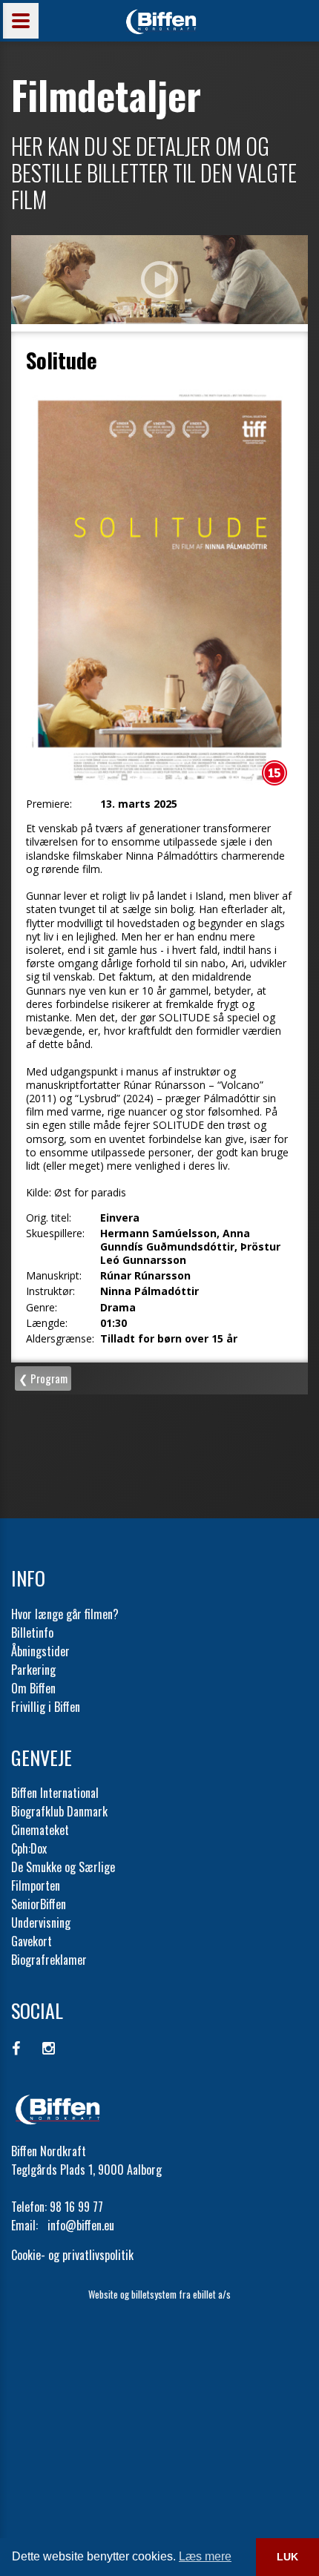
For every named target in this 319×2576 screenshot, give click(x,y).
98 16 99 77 (76, 2207)
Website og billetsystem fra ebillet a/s (159, 2294)
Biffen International (55, 1793)
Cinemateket (40, 1830)
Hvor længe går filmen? (65, 1614)
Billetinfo (32, 1633)
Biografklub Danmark (59, 1811)
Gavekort (32, 1941)
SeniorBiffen (39, 1904)
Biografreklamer (49, 1960)
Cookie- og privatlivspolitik (72, 2255)
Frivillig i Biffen (46, 1707)
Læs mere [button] (205, 2556)
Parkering (33, 1670)
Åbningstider (40, 1651)
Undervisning (41, 1923)
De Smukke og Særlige (63, 1867)
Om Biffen (33, 1688)
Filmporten (36, 1885)
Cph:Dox (29, 1848)
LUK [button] (287, 2557)
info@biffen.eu (81, 2225)
